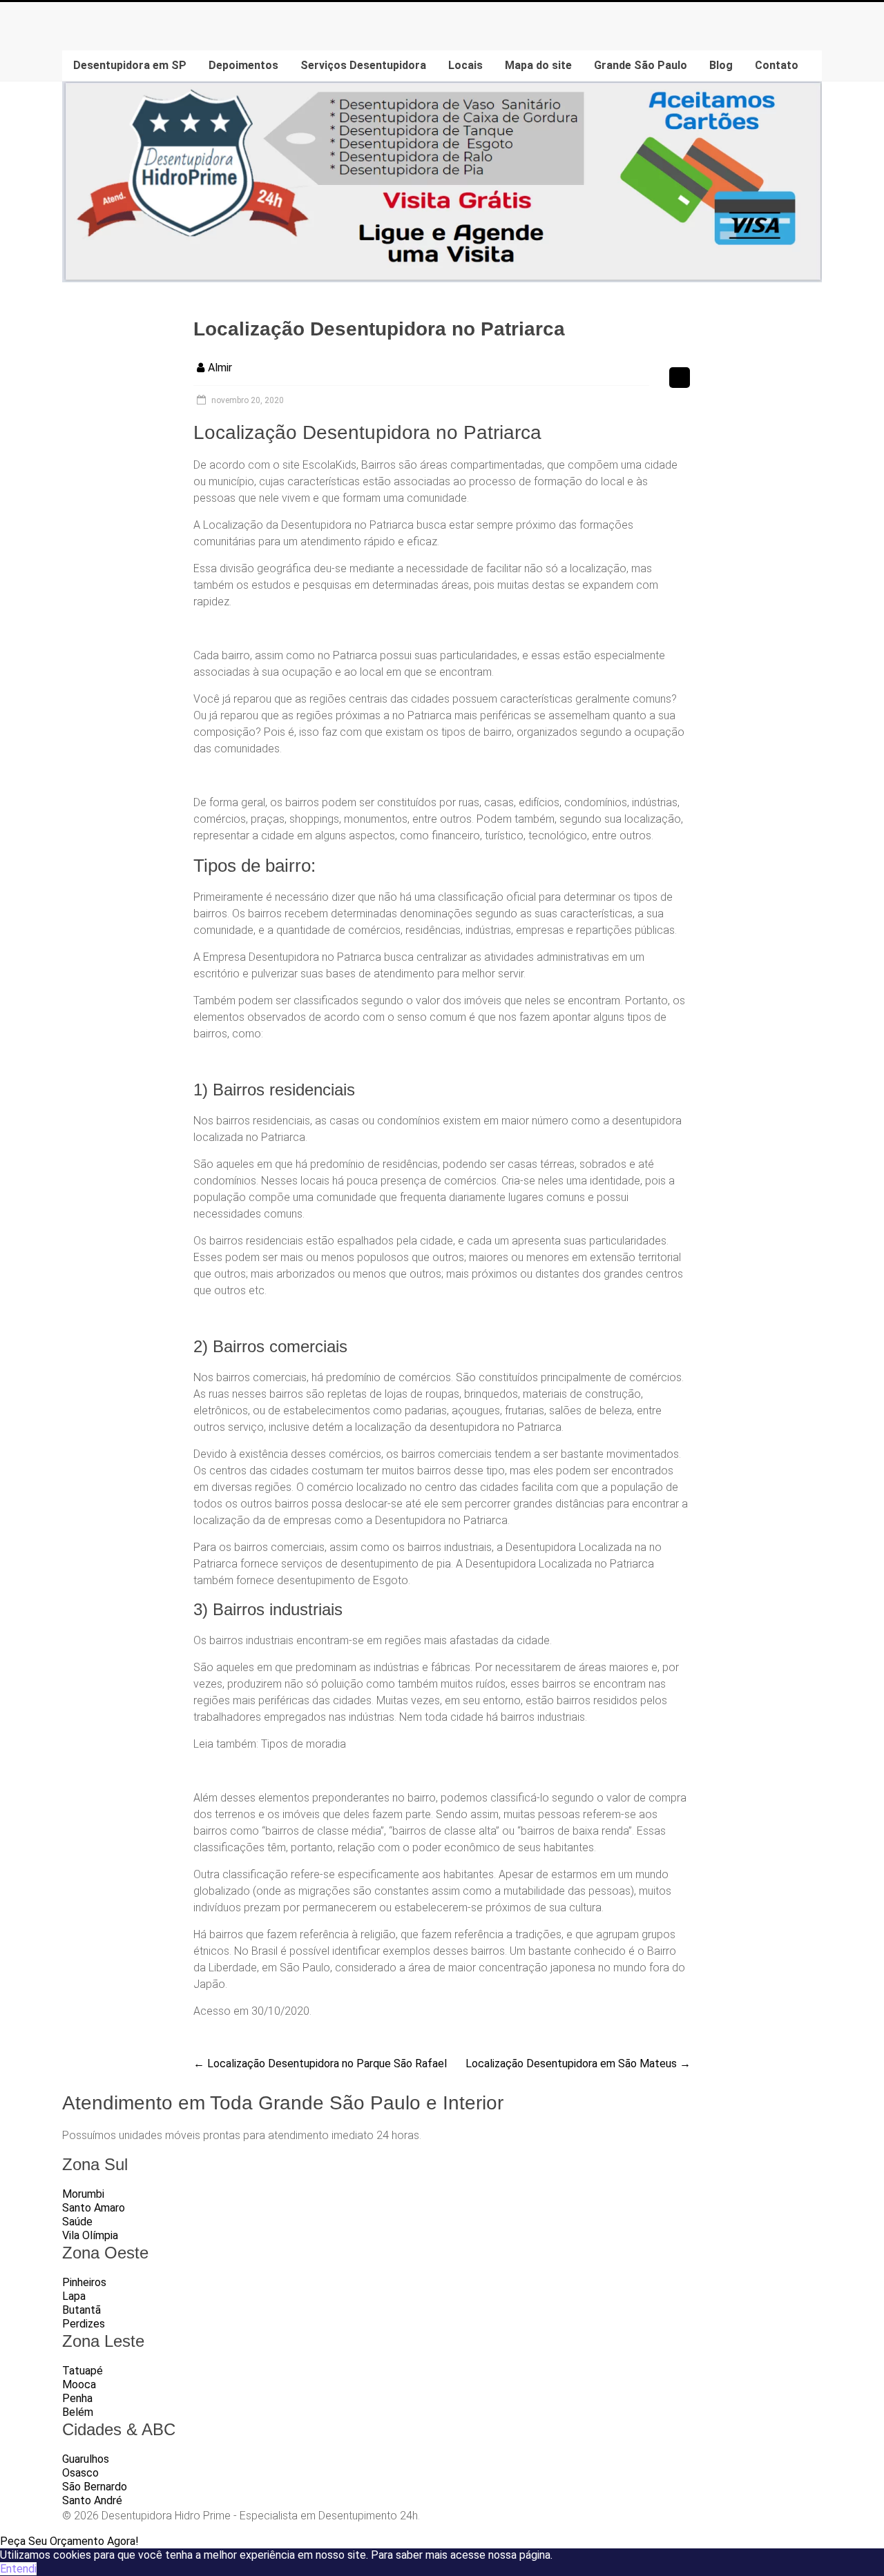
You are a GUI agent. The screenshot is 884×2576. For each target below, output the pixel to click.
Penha (77, 2398)
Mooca (79, 2384)
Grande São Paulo (641, 65)
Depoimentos (243, 65)
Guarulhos (86, 2459)
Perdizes (84, 2324)
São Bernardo (95, 2487)
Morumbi (83, 2194)
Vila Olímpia (90, 2235)
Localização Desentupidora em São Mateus (578, 2063)
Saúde (77, 2222)
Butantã (81, 2310)
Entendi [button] (18, 2569)
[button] (69, 2541)
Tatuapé (83, 2371)
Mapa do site (538, 65)
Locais (465, 65)
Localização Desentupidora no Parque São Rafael (320, 2063)
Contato (777, 65)
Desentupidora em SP (130, 65)
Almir (220, 368)
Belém (78, 2412)
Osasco (80, 2473)
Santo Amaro (94, 2208)
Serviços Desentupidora (363, 65)
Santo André (92, 2500)
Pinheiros (84, 2282)
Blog (721, 65)
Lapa (74, 2296)
